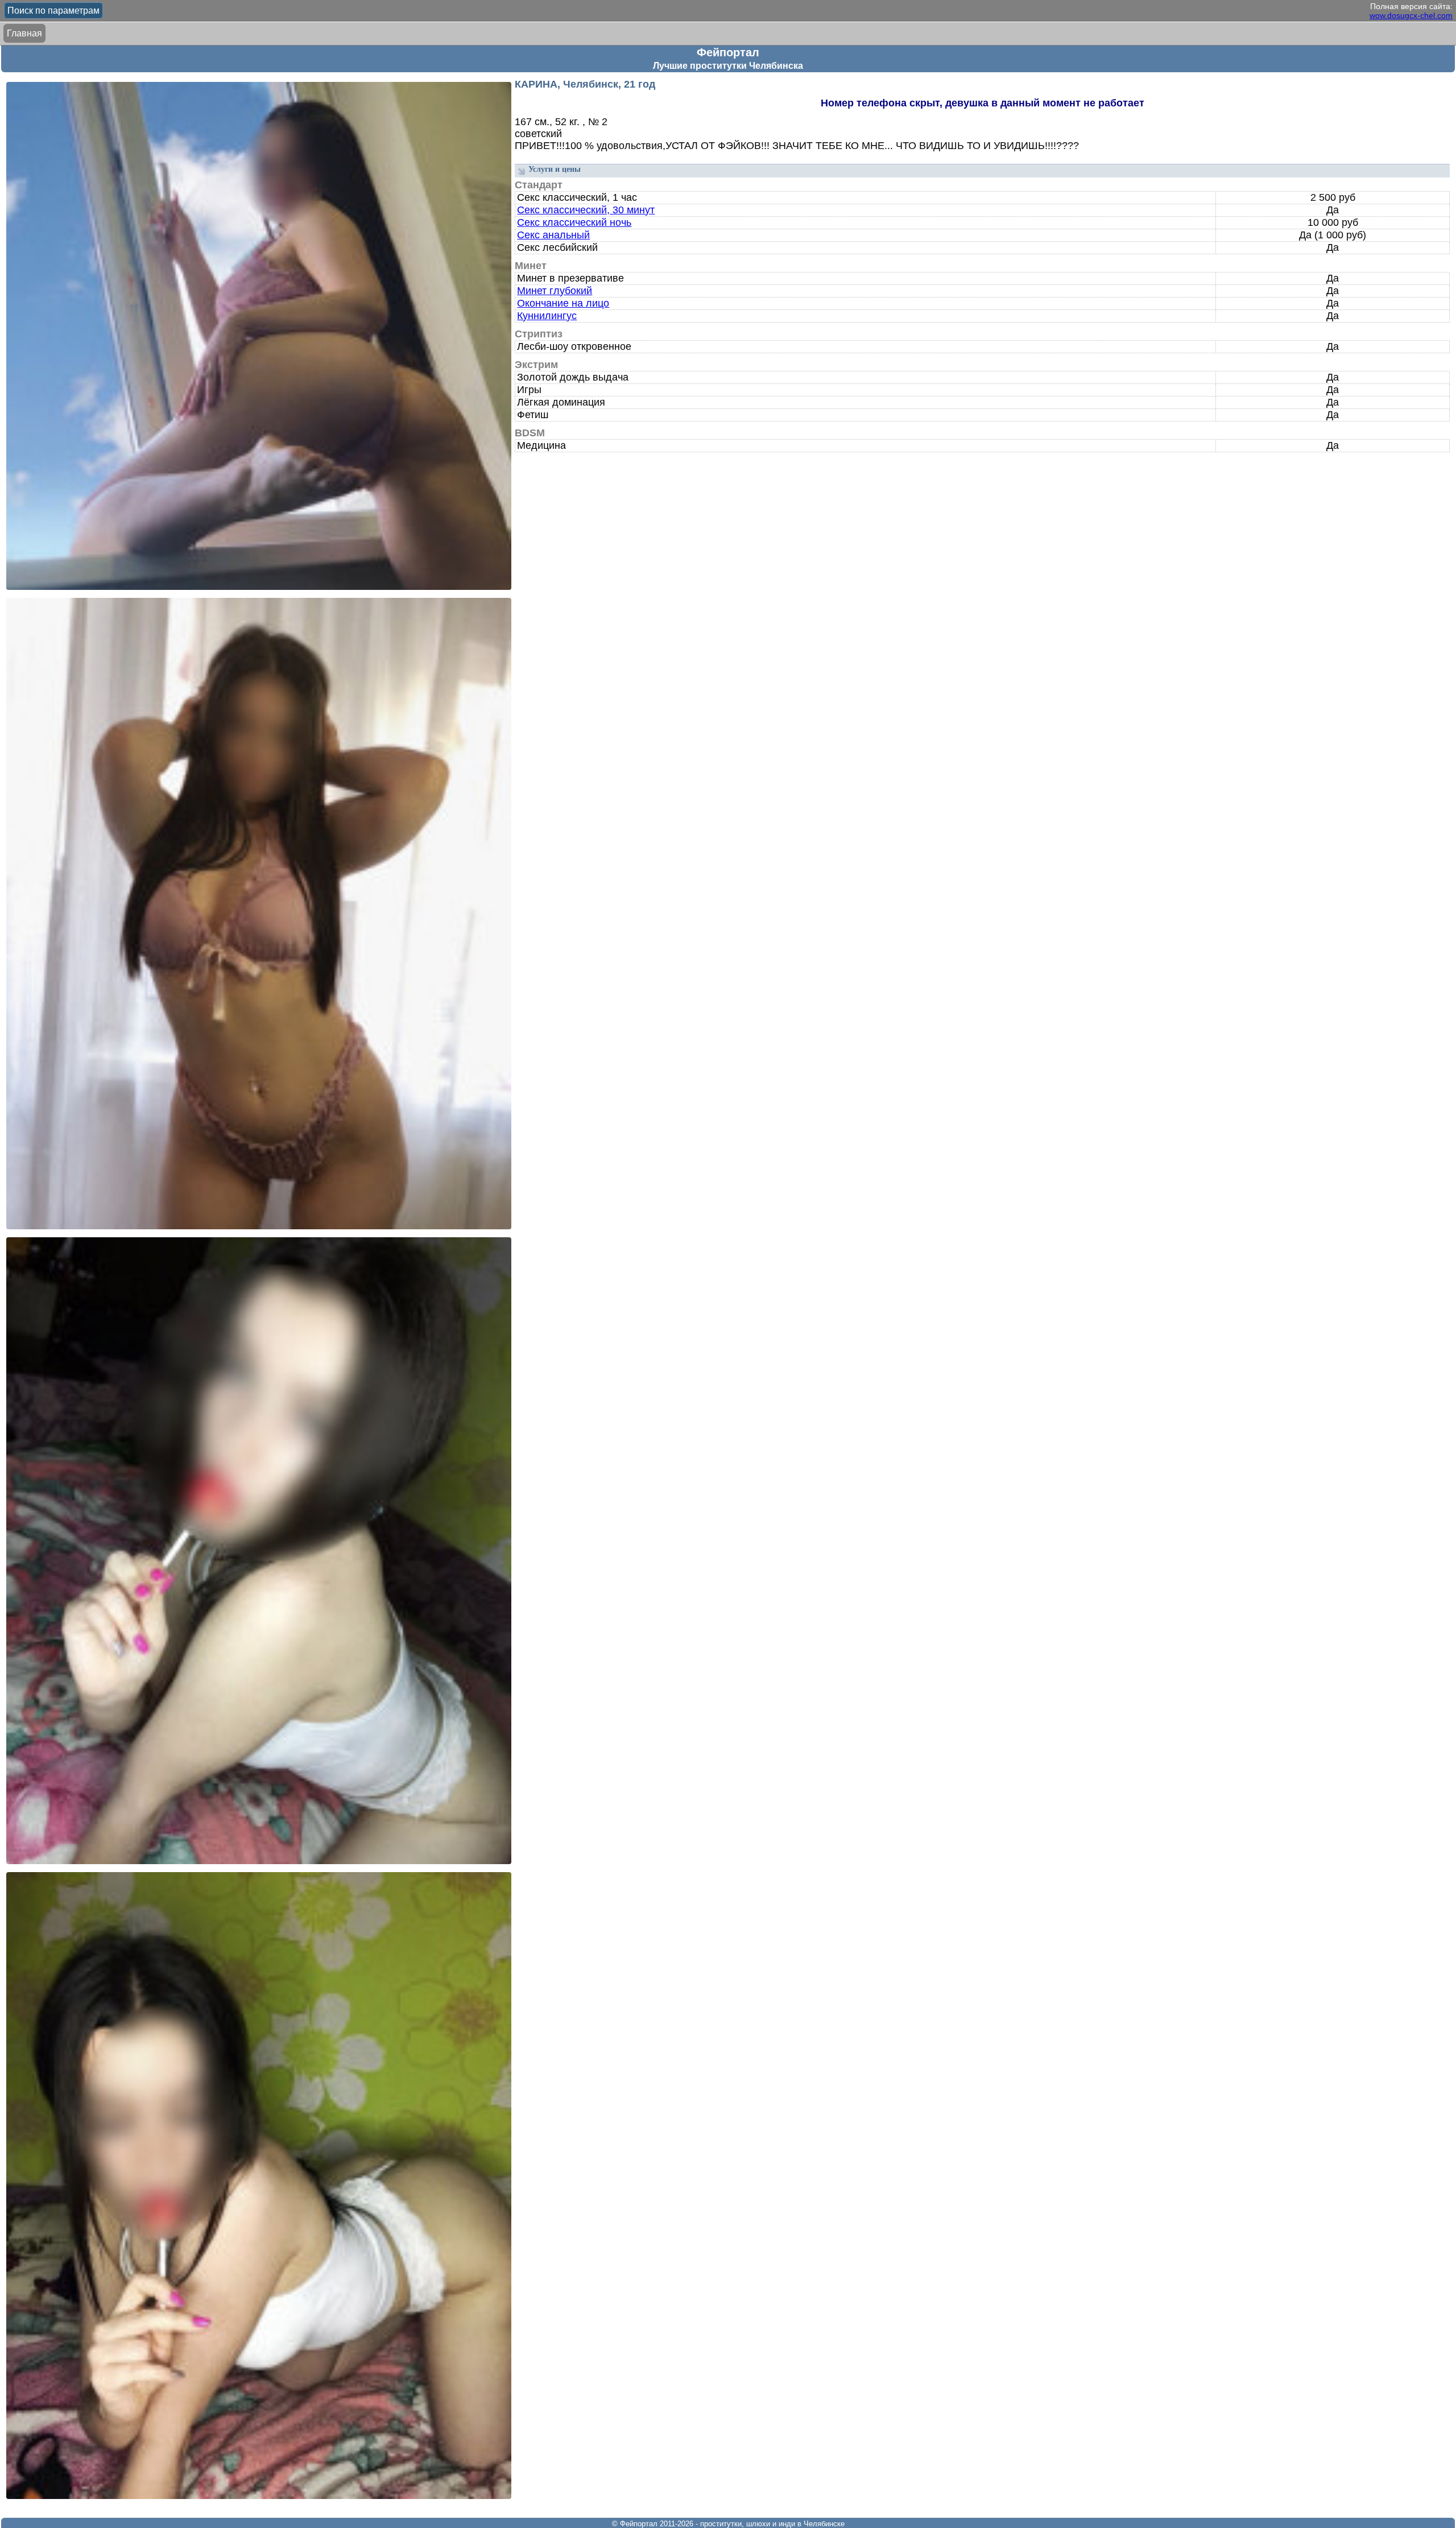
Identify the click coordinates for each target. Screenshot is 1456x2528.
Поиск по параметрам (53, 11)
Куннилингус (547, 316)
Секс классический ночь (574, 222)
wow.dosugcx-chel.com (1411, 15)
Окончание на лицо (563, 303)
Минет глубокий (555, 291)
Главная (24, 33)
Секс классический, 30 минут (586, 210)
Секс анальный (553, 235)
